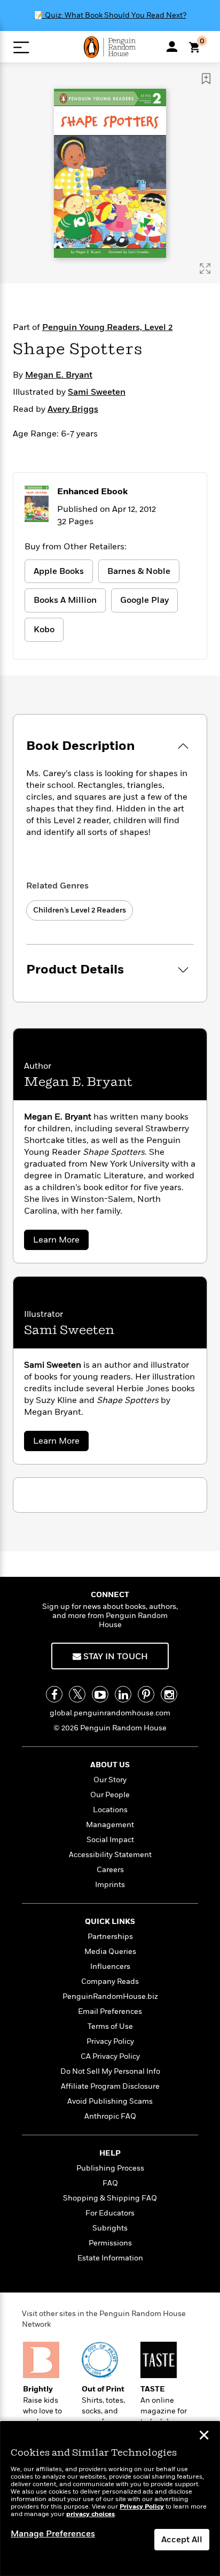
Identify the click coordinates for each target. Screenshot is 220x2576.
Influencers (110, 1966)
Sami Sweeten (97, 392)
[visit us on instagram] (169, 1694)
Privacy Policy (110, 2041)
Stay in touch (115, 1657)
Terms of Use (110, 2026)
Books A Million (65, 600)
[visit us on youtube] (100, 1694)
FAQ (110, 2183)
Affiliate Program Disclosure (110, 2086)
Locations (110, 1810)
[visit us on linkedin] (123, 1694)
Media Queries (110, 1952)
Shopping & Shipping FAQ (110, 2198)
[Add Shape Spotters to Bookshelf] (206, 79)
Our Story (110, 1780)
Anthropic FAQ (110, 2116)
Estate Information (110, 2258)
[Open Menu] (21, 47)
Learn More (60, 1242)
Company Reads (110, 1981)
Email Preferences (110, 2011)
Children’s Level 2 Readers (80, 910)
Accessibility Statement (110, 1855)
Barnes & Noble (139, 571)
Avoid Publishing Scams (110, 2101)
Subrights (110, 2228)
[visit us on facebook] (54, 1694)
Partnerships (110, 1937)
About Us (110, 1765)
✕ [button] (204, 2436)
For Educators (110, 2213)
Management (110, 1825)
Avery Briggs (73, 409)
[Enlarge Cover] (205, 269)
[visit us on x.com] (77, 1694)
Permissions (110, 2243)
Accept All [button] (182, 2540)
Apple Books (59, 571)
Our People (110, 1795)
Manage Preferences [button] (53, 2534)
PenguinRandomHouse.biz (110, 1996)
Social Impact (110, 1840)
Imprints (110, 1885)
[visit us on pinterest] (146, 1694)
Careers (110, 1870)
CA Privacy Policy (110, 2056)
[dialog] (110, 2499)
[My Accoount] (172, 47)
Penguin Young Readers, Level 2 (107, 327)
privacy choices (91, 2514)
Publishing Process (110, 2168)
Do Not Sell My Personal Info (110, 2071)
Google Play (144, 600)
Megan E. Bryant (59, 375)
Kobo (44, 630)
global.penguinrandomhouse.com (110, 1713)
